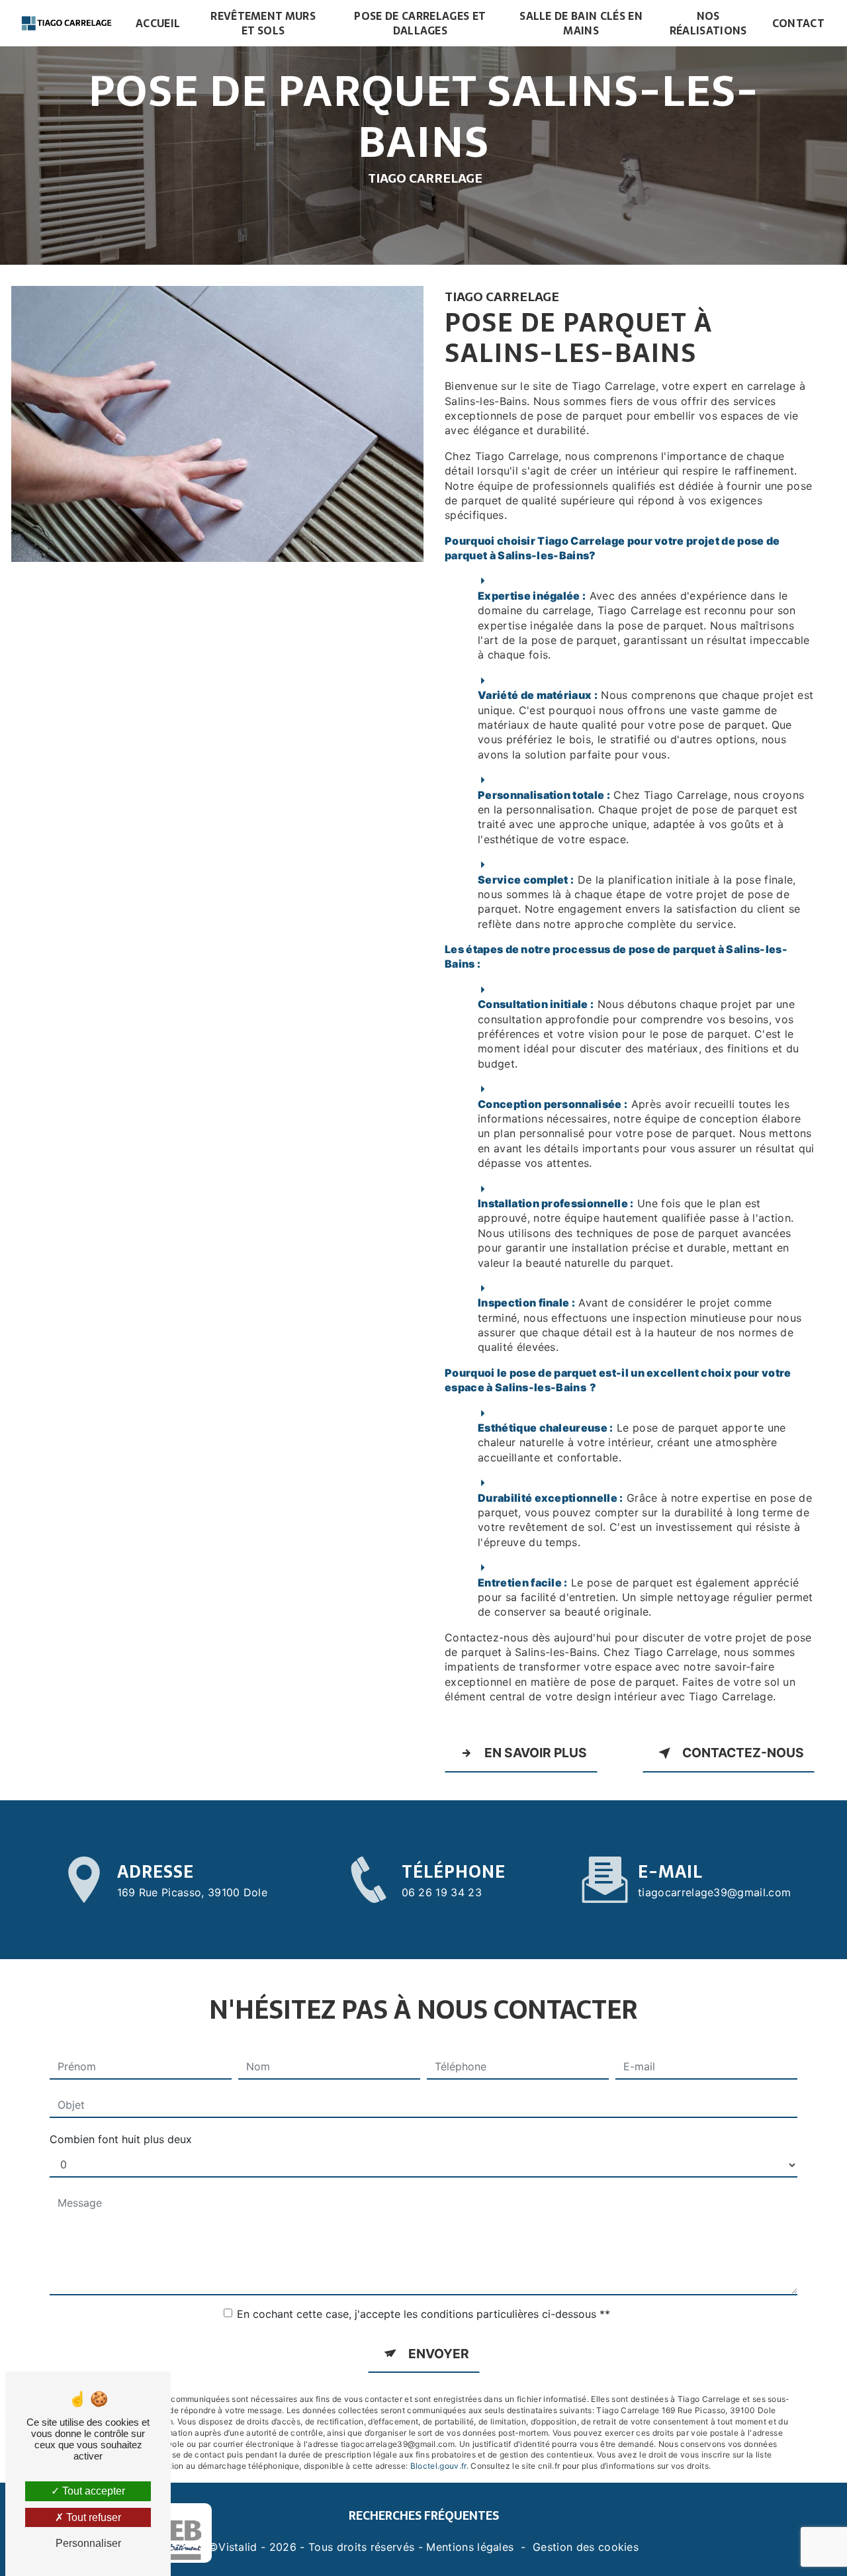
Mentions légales (470, 2547)
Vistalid (238, 2547)
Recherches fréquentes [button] (424, 2515)
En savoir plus (536, 1753)
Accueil (158, 23)
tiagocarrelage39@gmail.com (714, 1892)
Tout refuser (92, 2517)
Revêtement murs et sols (263, 23)
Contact (798, 23)
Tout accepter (92, 2491)
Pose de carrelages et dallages (420, 23)
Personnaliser (88, 2543)
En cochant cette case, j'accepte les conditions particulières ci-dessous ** (423, 2314)
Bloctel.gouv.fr (438, 2466)
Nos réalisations (708, 23)
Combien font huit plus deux (121, 2139)
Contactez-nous (743, 1753)
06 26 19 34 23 (442, 1892)
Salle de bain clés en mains (581, 23)
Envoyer (439, 2354)
